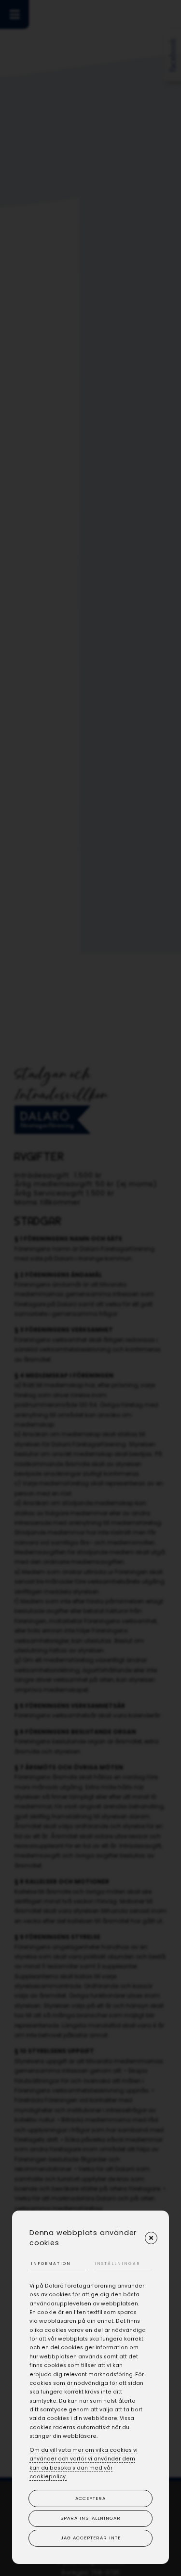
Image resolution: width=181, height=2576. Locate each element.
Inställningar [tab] (117, 2264)
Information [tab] (51, 2264)
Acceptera (90, 2498)
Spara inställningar (90, 2518)
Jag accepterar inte (91, 2538)
